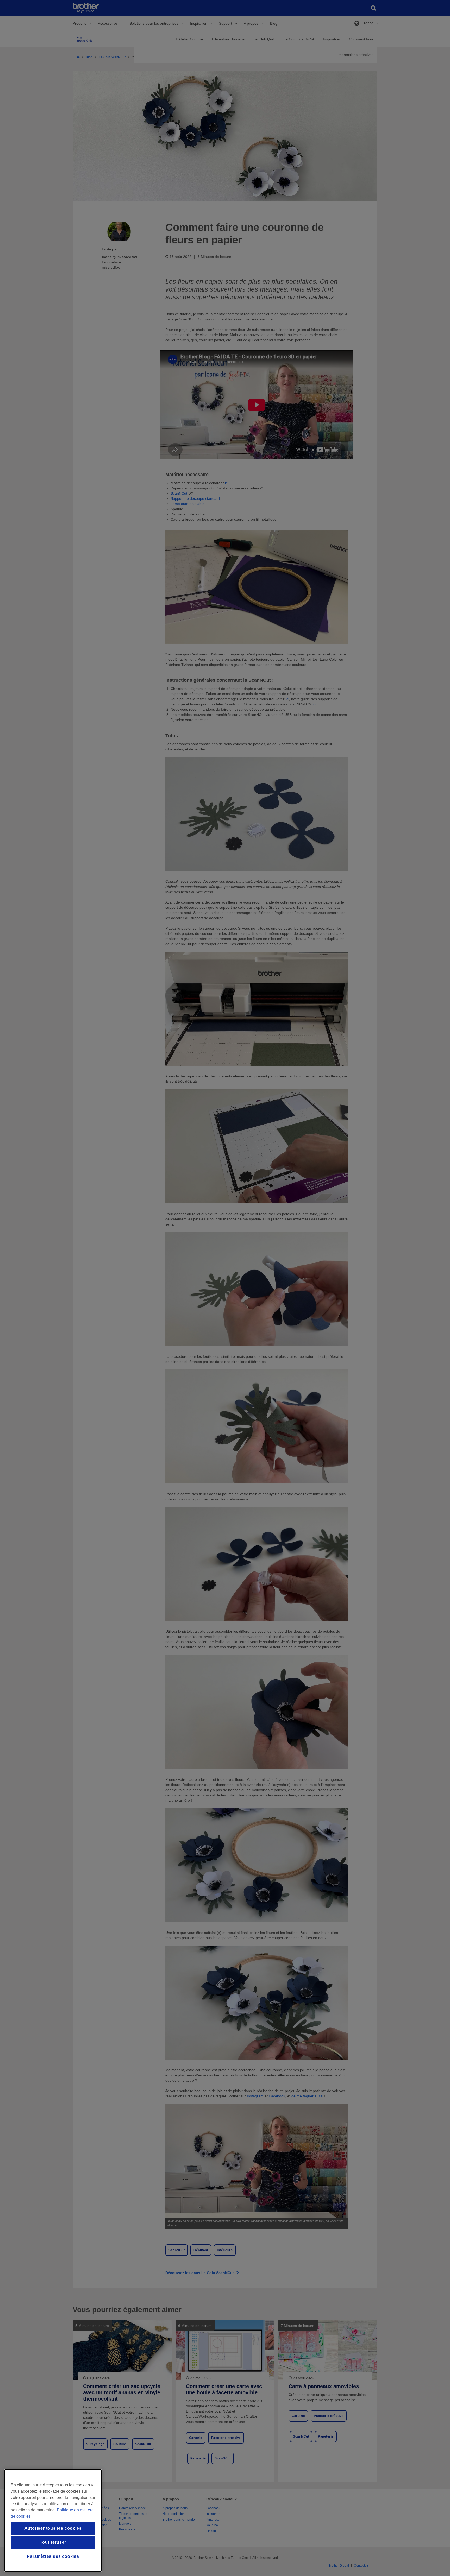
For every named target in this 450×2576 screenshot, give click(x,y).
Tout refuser (53, 2542)
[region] (53, 2520)
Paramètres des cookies (53, 2556)
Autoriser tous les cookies (53, 2528)
